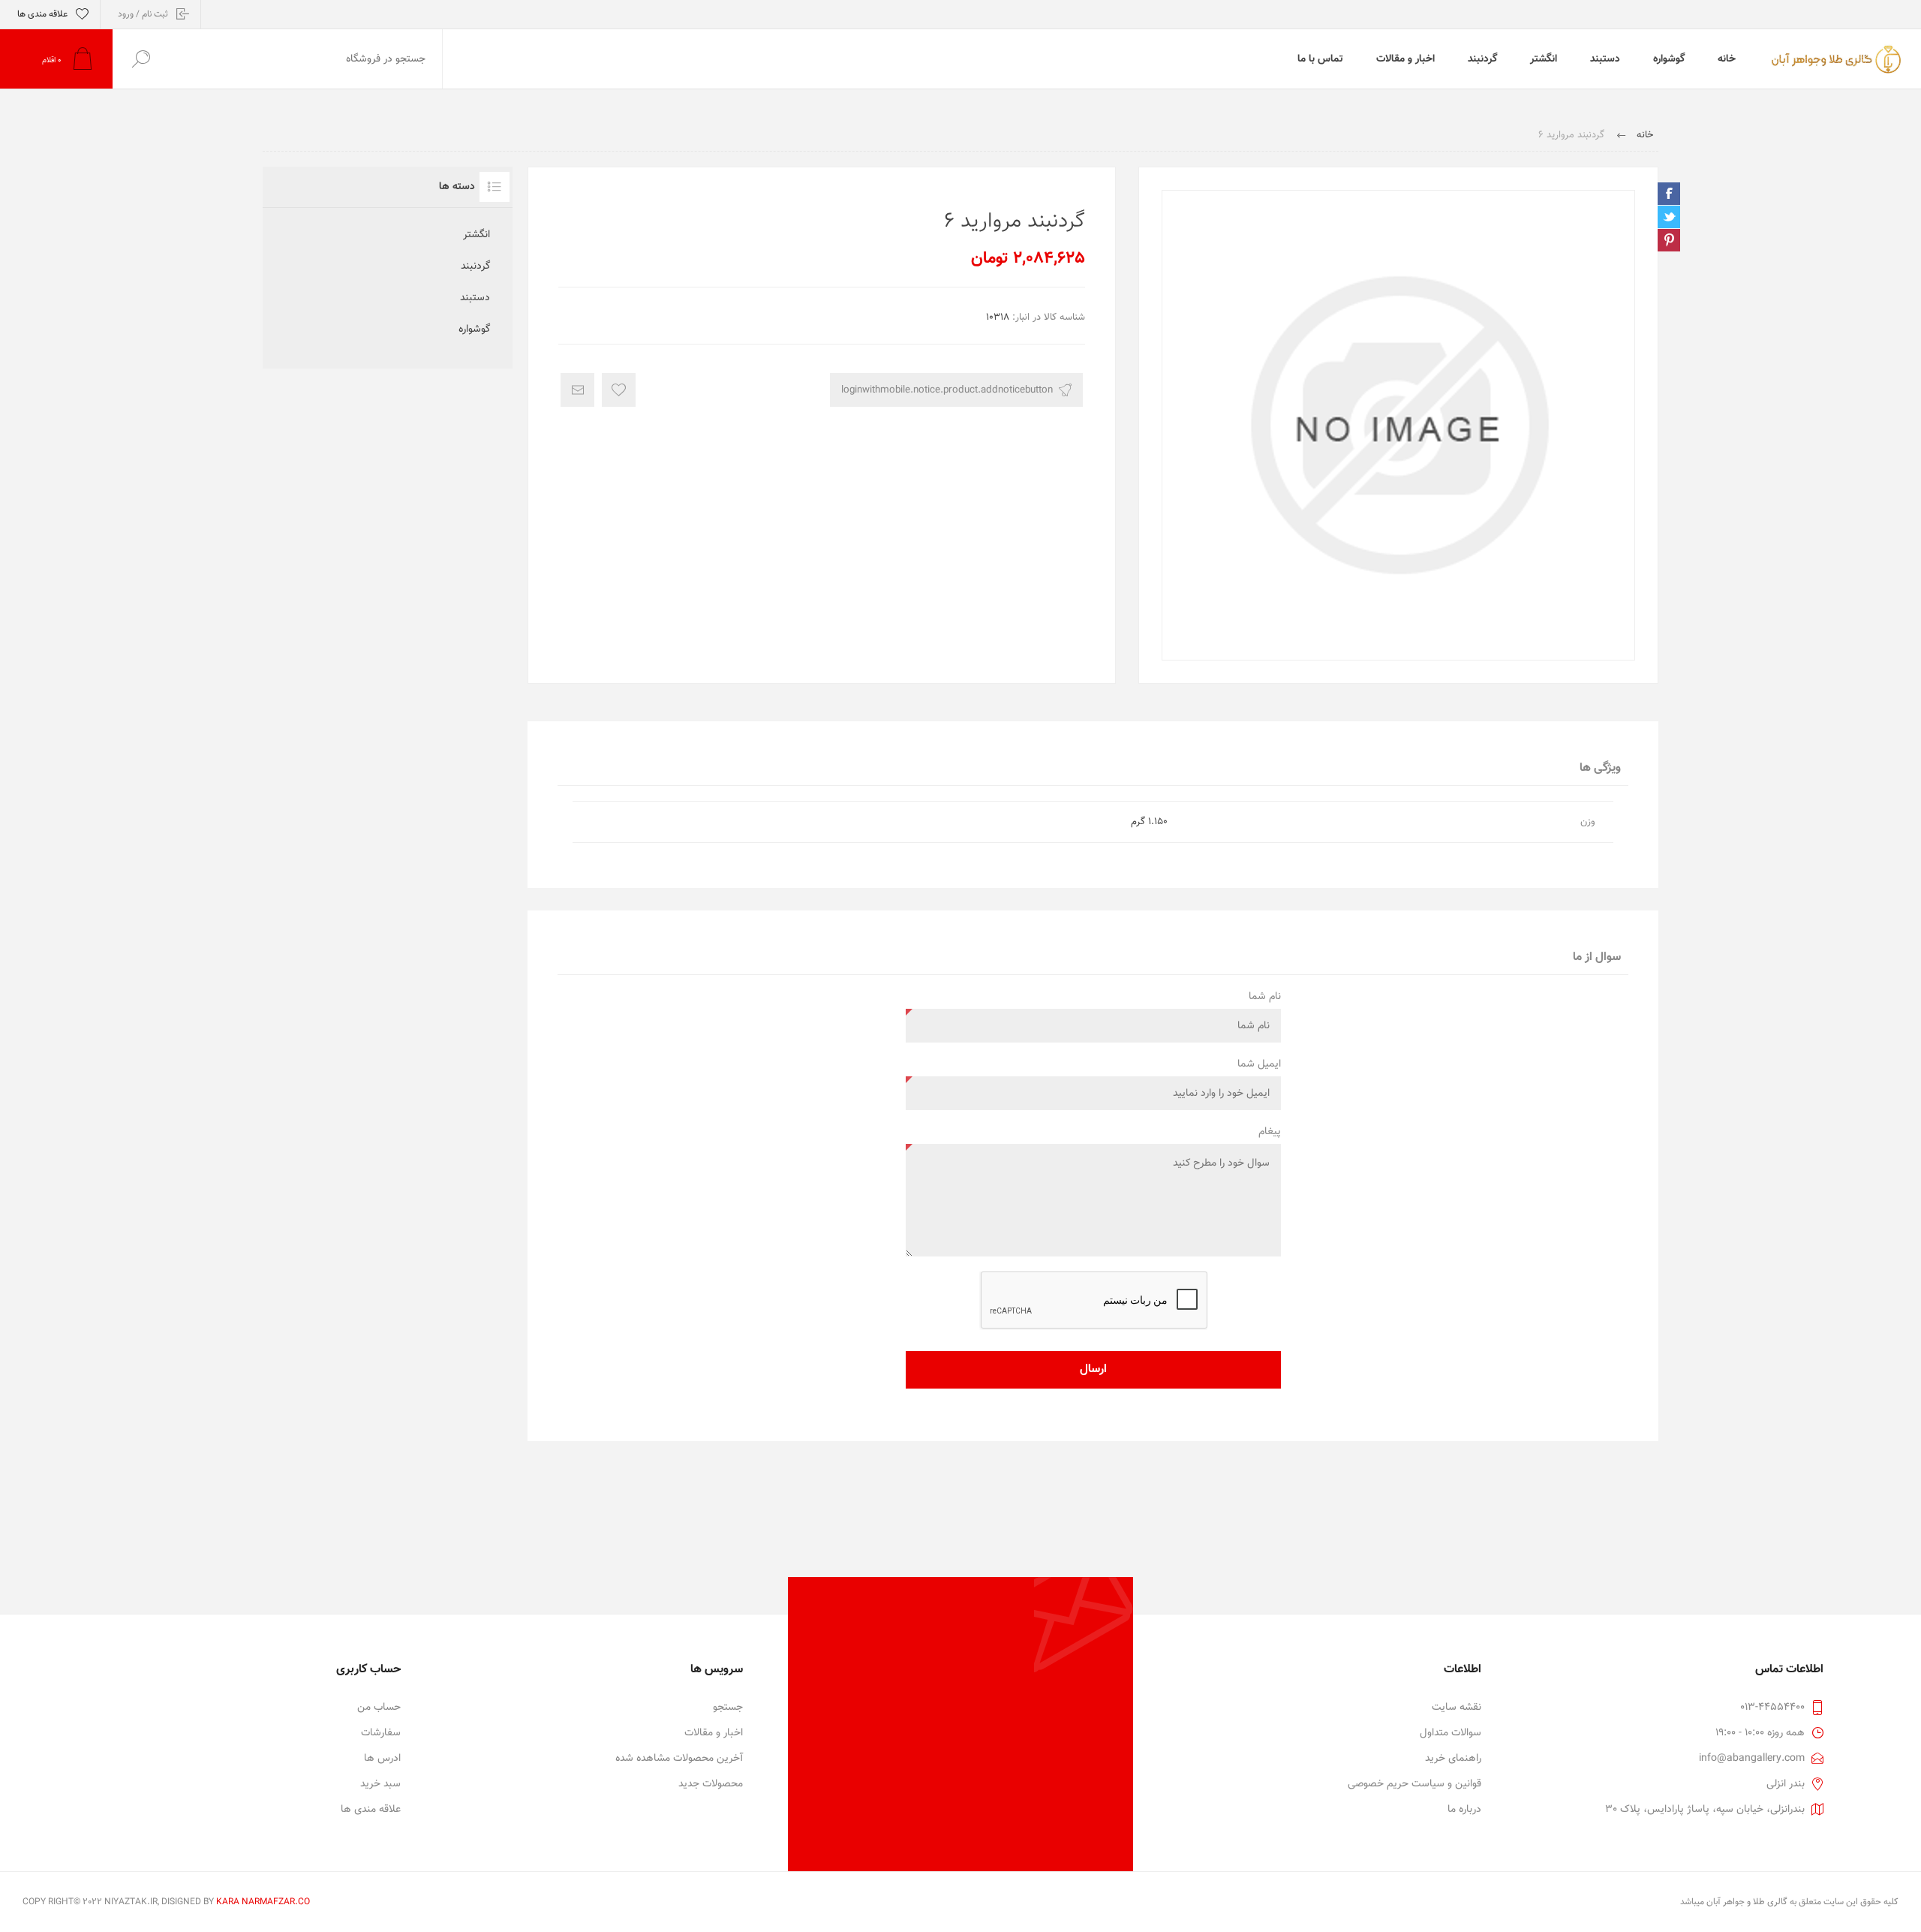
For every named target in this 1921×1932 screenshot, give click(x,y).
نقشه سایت (1457, 1708)
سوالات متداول (1451, 1733)
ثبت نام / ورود (143, 14)
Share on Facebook (1669, 194)
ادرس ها (382, 1759)
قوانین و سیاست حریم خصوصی (1414, 1784)
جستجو (728, 1708)
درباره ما (1464, 1810)
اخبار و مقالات (714, 1733)
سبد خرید (380, 1784)
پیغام (1270, 1132)
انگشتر (476, 235)
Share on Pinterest (1669, 240)
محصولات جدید (711, 1784)
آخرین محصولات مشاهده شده (679, 1759)
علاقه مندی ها (371, 1810)
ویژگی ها (1600, 768)
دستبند (475, 298)
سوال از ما (1597, 957)
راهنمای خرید (1453, 1759)
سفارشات (381, 1733)
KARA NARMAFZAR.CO (263, 1902)
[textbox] (305, 59)
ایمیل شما (1259, 1064)
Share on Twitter (1669, 217)
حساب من (379, 1708)
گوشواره (474, 330)
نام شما (1265, 997)
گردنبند (475, 266)
